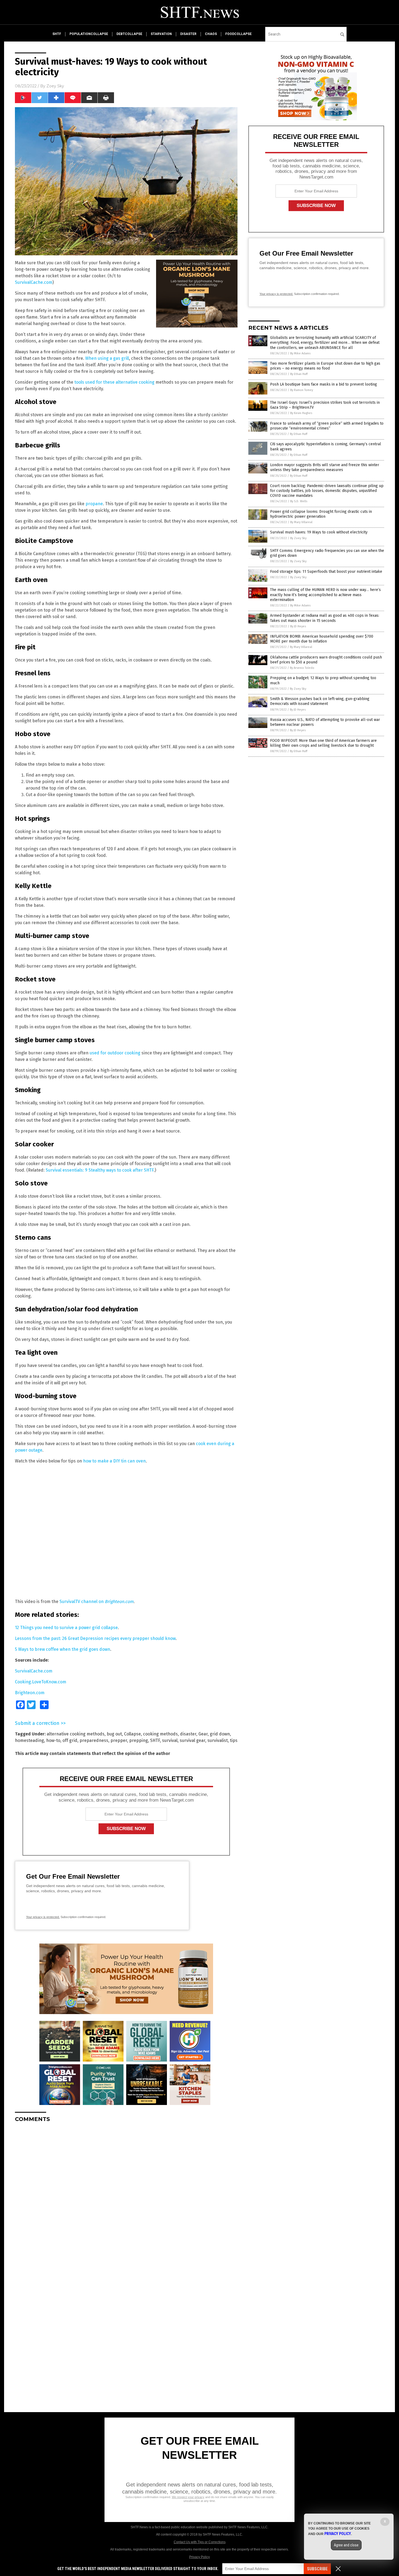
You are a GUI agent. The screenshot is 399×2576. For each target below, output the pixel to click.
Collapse (132, 1734)
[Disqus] (126, 2195)
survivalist (218, 1740)
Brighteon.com (30, 1693)
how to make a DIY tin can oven (114, 1461)
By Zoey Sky (298, 538)
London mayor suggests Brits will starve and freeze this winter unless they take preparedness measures (325, 467)
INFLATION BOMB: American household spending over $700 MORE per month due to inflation (322, 639)
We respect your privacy (188, 2497)
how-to (53, 1740)
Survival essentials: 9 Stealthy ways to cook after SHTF (100, 1170)
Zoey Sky (55, 86)
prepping (139, 1740)
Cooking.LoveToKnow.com (41, 1682)
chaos (211, 34)
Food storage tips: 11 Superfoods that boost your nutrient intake (326, 572)
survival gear (192, 1740)
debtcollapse (129, 34)
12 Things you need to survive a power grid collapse (66, 1628)
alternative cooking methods (76, 1734)
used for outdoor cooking (115, 1053)
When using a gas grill (107, 358)
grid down (220, 1734)
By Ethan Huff (299, 374)
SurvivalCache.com (34, 282)
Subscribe (317, 2569)
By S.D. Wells (299, 501)
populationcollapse (89, 34)
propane (94, 504)
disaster (188, 34)
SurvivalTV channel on (96, 1602)
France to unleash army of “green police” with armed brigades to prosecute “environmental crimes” (327, 426)
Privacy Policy (199, 2557)
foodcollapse (238, 34)
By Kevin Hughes (301, 413)
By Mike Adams (300, 353)
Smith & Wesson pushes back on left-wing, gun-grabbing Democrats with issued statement (320, 701)
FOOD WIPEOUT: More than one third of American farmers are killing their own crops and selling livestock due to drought (323, 743)
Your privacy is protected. (43, 1917)
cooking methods (160, 1734)
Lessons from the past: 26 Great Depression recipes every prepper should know (95, 1638)
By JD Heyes (298, 626)
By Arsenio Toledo (302, 668)
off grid (70, 1740)
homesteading (29, 1740)
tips (234, 1740)
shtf (57, 34)
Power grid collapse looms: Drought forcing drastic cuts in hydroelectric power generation (321, 514)
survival (170, 1740)
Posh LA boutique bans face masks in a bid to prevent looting (324, 384)
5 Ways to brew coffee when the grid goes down (63, 1649)
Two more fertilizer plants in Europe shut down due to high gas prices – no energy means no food (325, 366)
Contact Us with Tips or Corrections (200, 2542)
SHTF (155, 1740)
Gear (203, 1734)
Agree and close (346, 2545)
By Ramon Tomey (302, 390)
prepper (119, 1740)
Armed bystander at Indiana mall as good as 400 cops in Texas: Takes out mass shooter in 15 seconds (325, 618)
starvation (161, 34)
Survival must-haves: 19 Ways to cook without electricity (319, 532)
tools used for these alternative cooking (114, 382)
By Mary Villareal (301, 522)
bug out (114, 1734)
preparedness (94, 1740)
